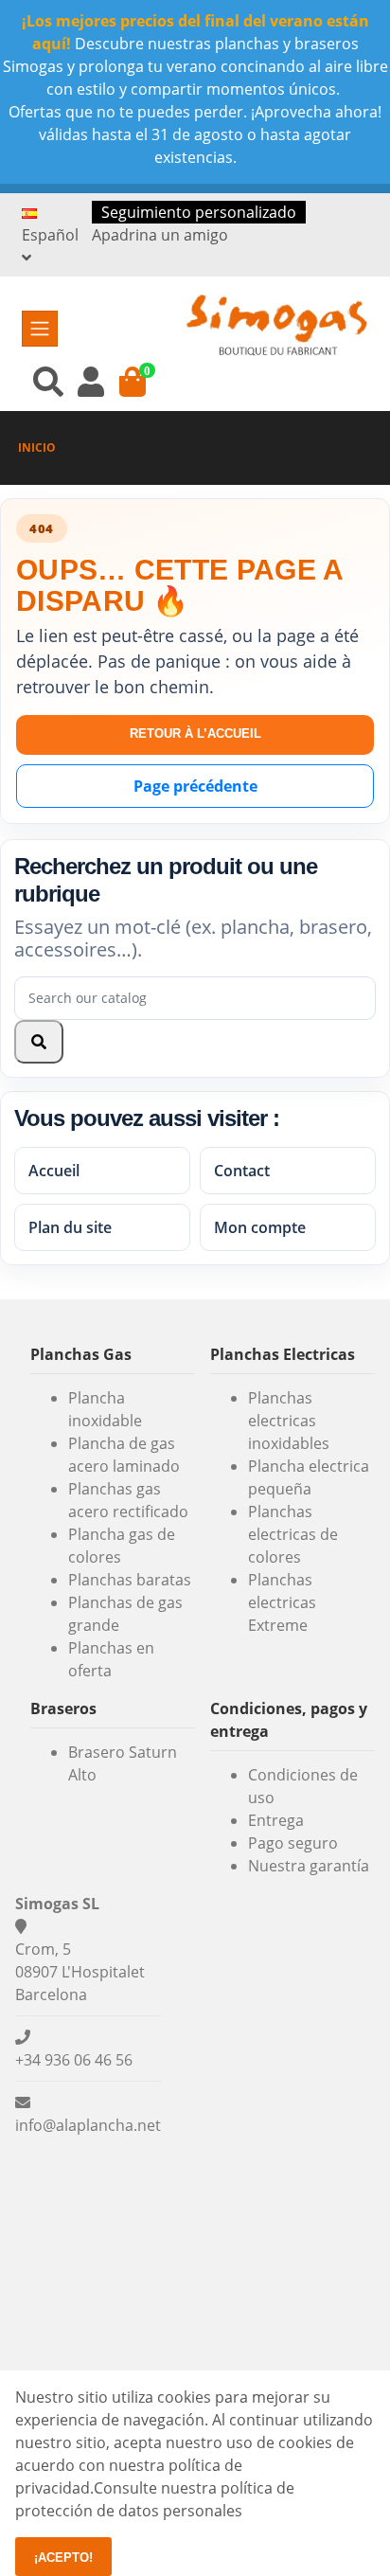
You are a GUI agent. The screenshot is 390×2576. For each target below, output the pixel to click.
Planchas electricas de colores (293, 1534)
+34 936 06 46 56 (74, 2060)
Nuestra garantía (309, 1866)
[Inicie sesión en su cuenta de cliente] (91, 381)
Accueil (54, 1171)
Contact (242, 1171)
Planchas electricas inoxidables (289, 1421)
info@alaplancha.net (88, 2125)
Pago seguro (293, 1843)
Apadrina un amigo (160, 235)
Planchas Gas (81, 1354)
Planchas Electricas (283, 1354)
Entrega (276, 1820)
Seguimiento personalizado (199, 212)
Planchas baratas (130, 1580)
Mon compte (260, 1227)
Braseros (63, 1708)
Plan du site (70, 1227)
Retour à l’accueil (195, 733)
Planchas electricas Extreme (282, 1602)
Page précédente (195, 786)
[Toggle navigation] (40, 329)
